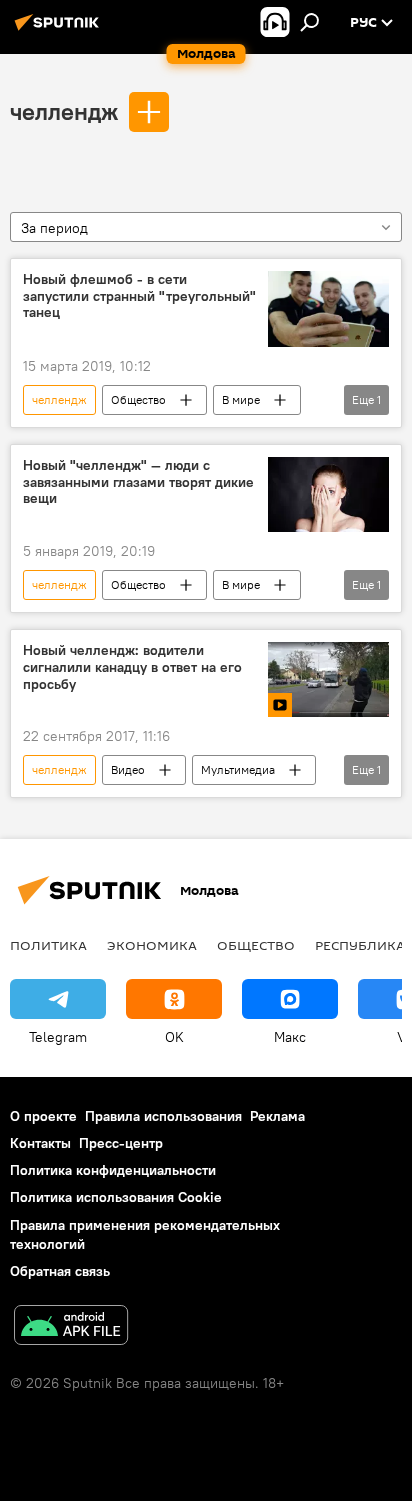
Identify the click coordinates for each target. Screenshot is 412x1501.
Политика (48, 945)
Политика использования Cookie (116, 1197)
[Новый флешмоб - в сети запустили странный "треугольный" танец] (328, 309)
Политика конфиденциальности (113, 1170)
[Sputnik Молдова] (60, 30)
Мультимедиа (238, 769)
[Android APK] (71, 1327)
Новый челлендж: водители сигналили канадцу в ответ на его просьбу (132, 667)
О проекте (43, 1116)
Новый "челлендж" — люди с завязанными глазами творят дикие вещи (138, 482)
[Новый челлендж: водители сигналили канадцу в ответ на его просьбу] (328, 679)
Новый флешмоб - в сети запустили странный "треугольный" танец (139, 296)
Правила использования (163, 1116)
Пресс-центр (121, 1143)
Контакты (40, 1143)
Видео (128, 769)
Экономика (152, 945)
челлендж (64, 111)
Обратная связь (60, 1271)
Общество (138, 399)
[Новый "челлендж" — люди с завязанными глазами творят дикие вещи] (328, 494)
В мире (241, 399)
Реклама (277, 1116)
